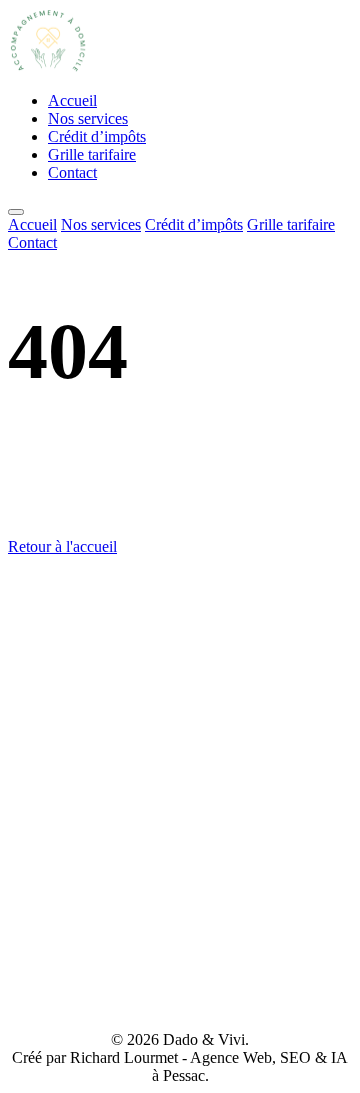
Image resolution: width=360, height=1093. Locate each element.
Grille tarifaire (92, 154)
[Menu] (16, 212)
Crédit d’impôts (97, 136)
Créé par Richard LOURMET (180, 1005)
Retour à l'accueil (62, 546)
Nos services (88, 118)
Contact (72, 172)
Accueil (72, 100)
